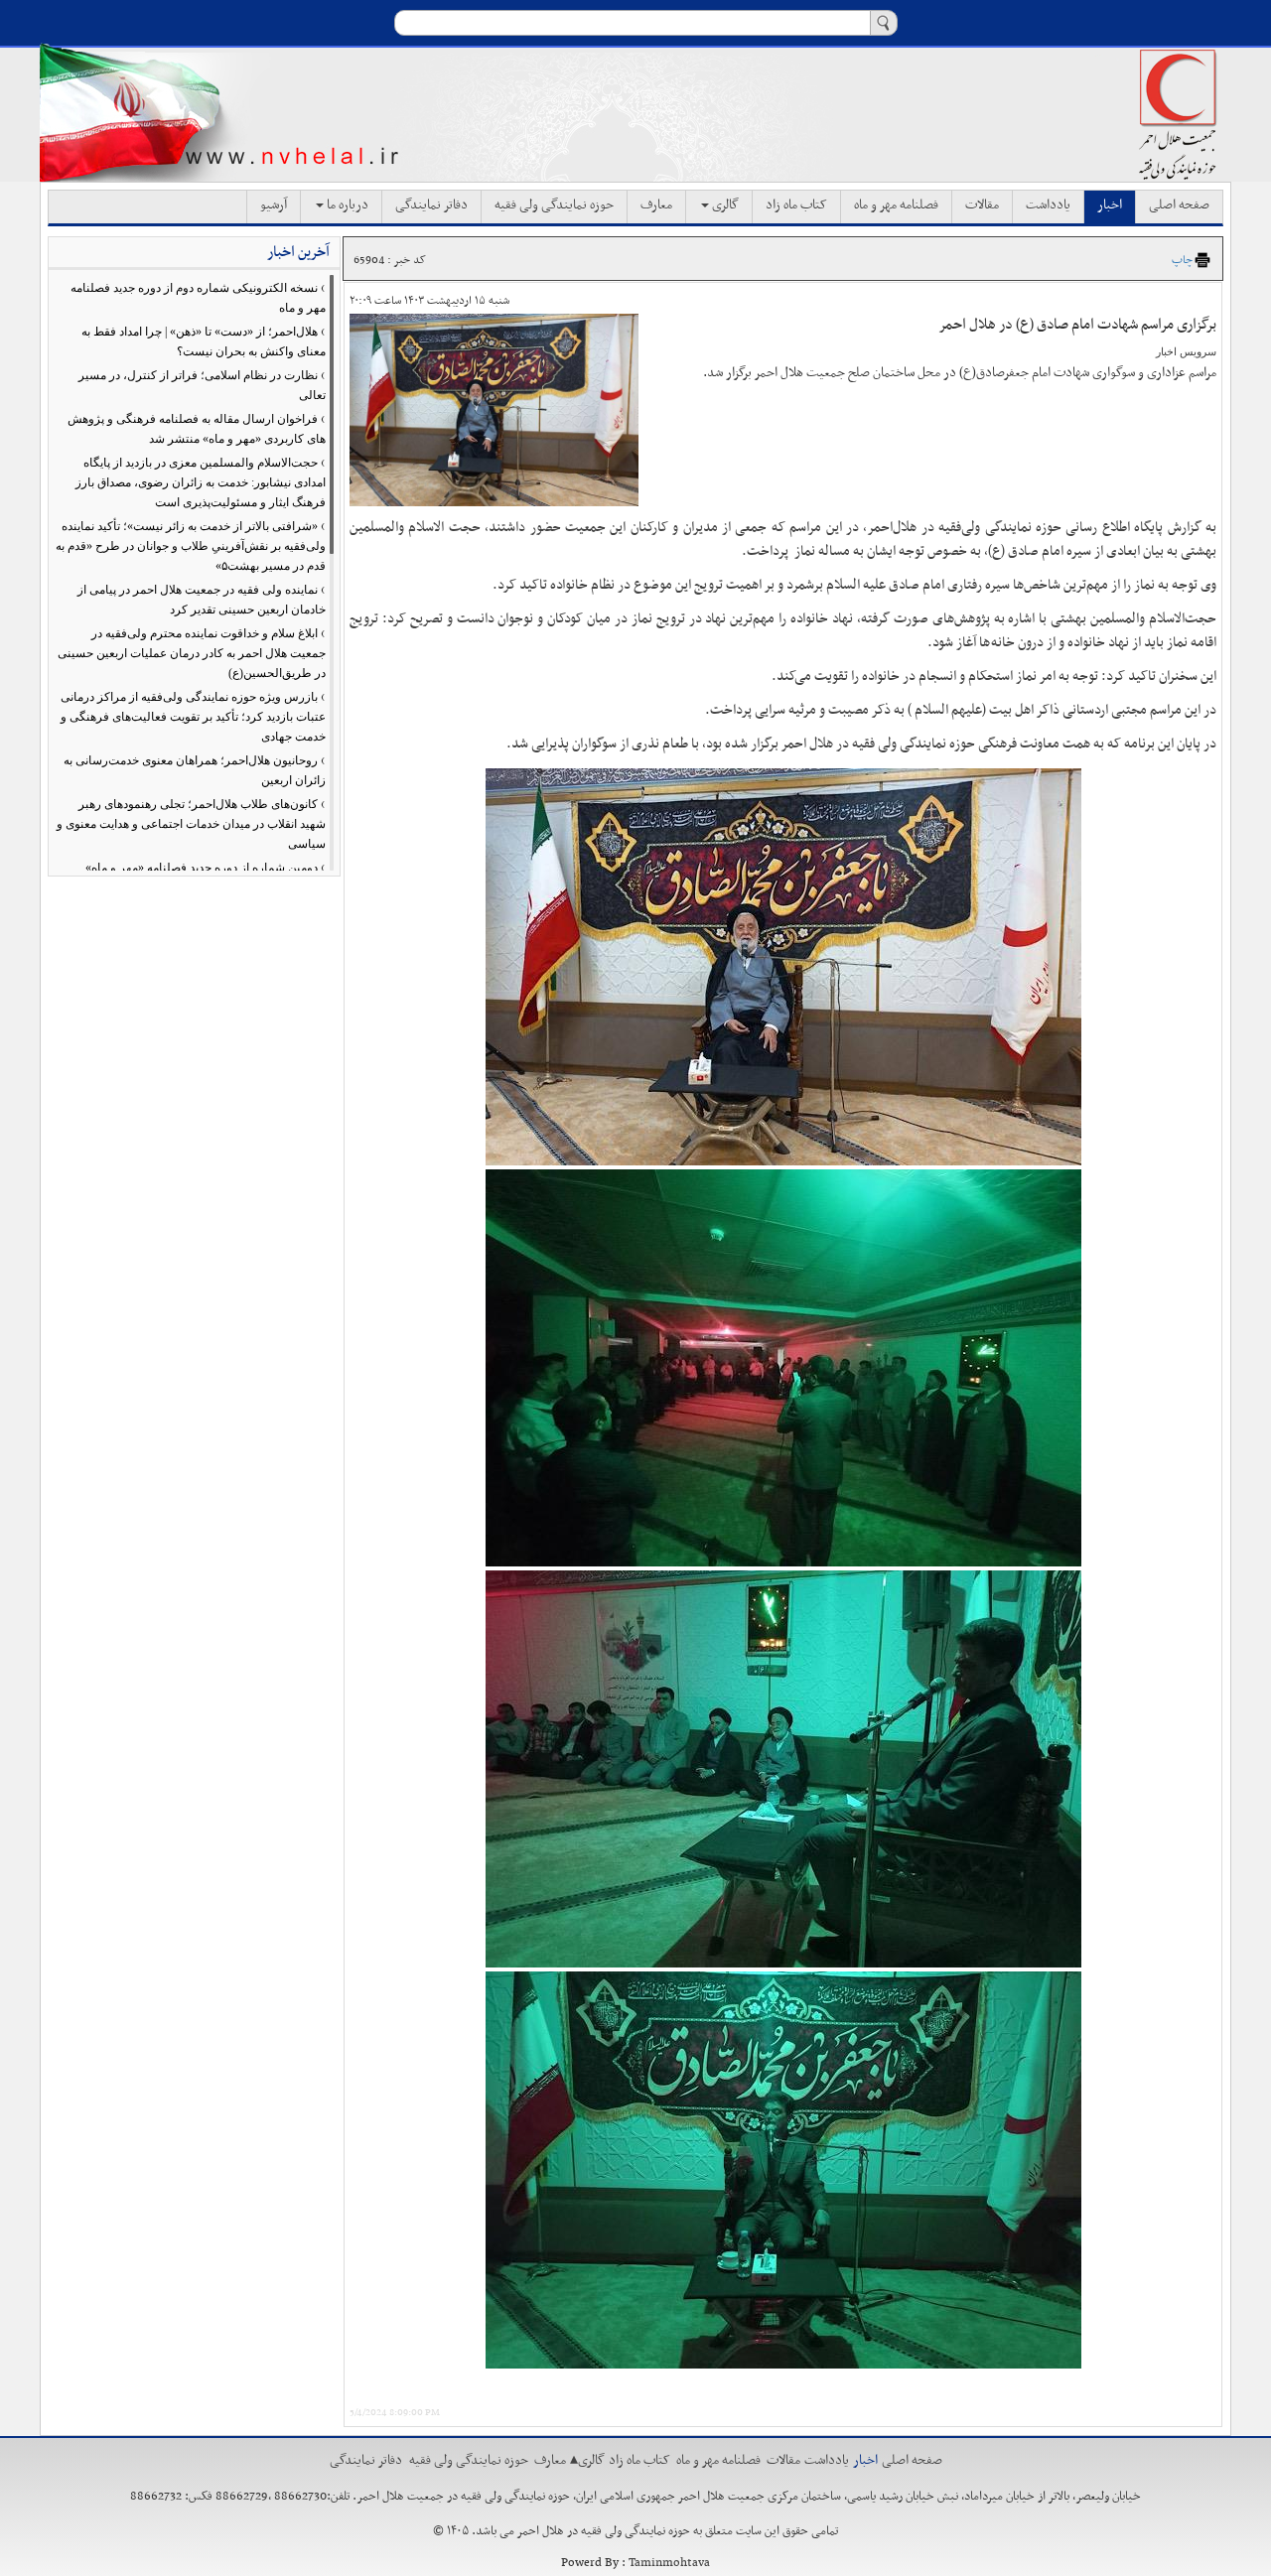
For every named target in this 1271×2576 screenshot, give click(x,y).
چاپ (1182, 260)
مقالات (982, 205)
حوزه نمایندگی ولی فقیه (554, 205)
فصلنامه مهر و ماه (896, 205)
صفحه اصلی (1179, 205)
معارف (656, 205)
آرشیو (274, 205)
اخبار (1110, 205)
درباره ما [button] (346, 205)
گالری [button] (724, 205)
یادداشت (1048, 205)
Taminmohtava (669, 2563)
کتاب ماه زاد (796, 205)
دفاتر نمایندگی (431, 205)
